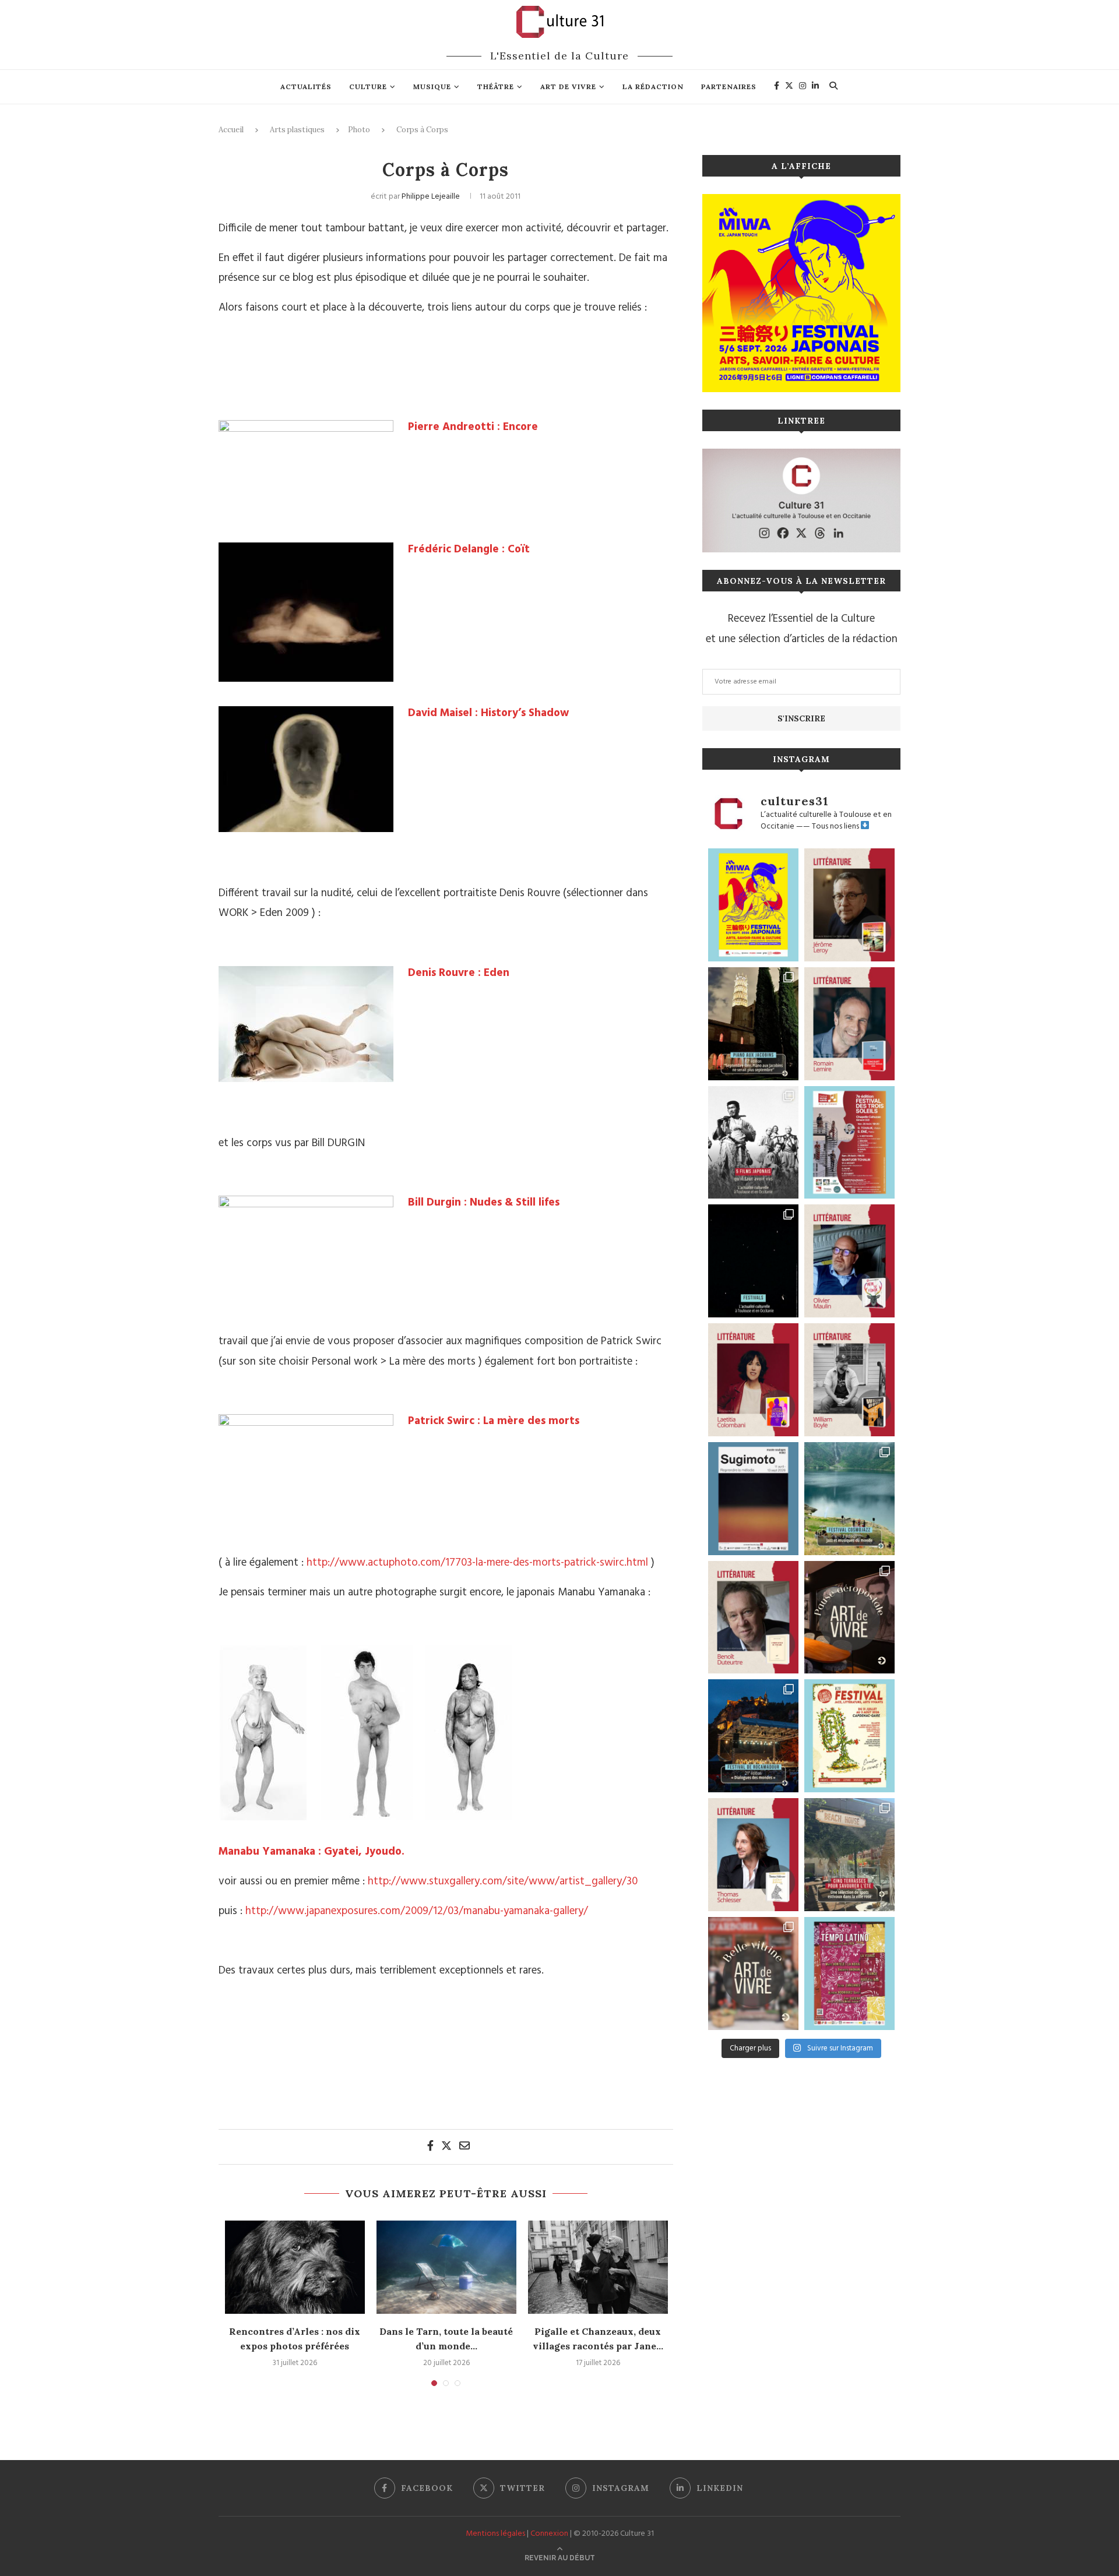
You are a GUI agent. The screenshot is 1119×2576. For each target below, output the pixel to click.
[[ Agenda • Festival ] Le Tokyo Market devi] (753, 905)
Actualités (306, 87)
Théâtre (496, 87)
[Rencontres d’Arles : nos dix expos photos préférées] (295, 2267)
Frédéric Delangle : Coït (469, 549)
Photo (359, 130)
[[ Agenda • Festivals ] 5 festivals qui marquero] (753, 1261)
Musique (432, 87)
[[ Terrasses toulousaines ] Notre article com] (849, 1855)
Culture (368, 87)
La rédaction (653, 87)
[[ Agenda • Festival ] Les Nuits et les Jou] (849, 1736)
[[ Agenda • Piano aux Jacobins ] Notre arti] (753, 1024)
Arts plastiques (297, 130)
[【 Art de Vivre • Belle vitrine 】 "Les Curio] (753, 1974)
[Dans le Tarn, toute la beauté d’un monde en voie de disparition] (446, 2267)
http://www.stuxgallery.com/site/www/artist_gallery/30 (503, 1881)
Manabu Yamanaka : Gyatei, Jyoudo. (312, 1852)
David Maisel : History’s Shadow (488, 713)
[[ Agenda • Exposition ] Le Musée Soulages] (753, 1499)
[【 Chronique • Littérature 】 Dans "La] (849, 905)
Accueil (231, 130)
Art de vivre (568, 87)
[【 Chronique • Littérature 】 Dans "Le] (753, 1855)
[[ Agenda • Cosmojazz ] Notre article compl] (849, 1499)
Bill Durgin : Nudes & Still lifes (484, 1203)
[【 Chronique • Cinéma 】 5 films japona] (753, 1143)
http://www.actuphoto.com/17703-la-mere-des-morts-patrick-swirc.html (477, 1563)
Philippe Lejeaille (431, 197)
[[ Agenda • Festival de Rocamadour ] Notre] (753, 1736)
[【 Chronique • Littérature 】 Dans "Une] (849, 1380)
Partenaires (729, 87)
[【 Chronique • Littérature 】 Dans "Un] (753, 1380)
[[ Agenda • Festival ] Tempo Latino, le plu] (849, 1974)
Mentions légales (495, 2534)
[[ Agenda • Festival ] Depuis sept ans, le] (849, 1143)
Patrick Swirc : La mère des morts (494, 1421)
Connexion (549, 2534)
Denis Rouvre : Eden (459, 973)
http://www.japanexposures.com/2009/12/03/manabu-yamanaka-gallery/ (417, 1911)
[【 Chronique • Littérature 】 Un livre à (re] (753, 1618)
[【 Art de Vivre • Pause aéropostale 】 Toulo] (849, 1618)
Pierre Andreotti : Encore (473, 427)
